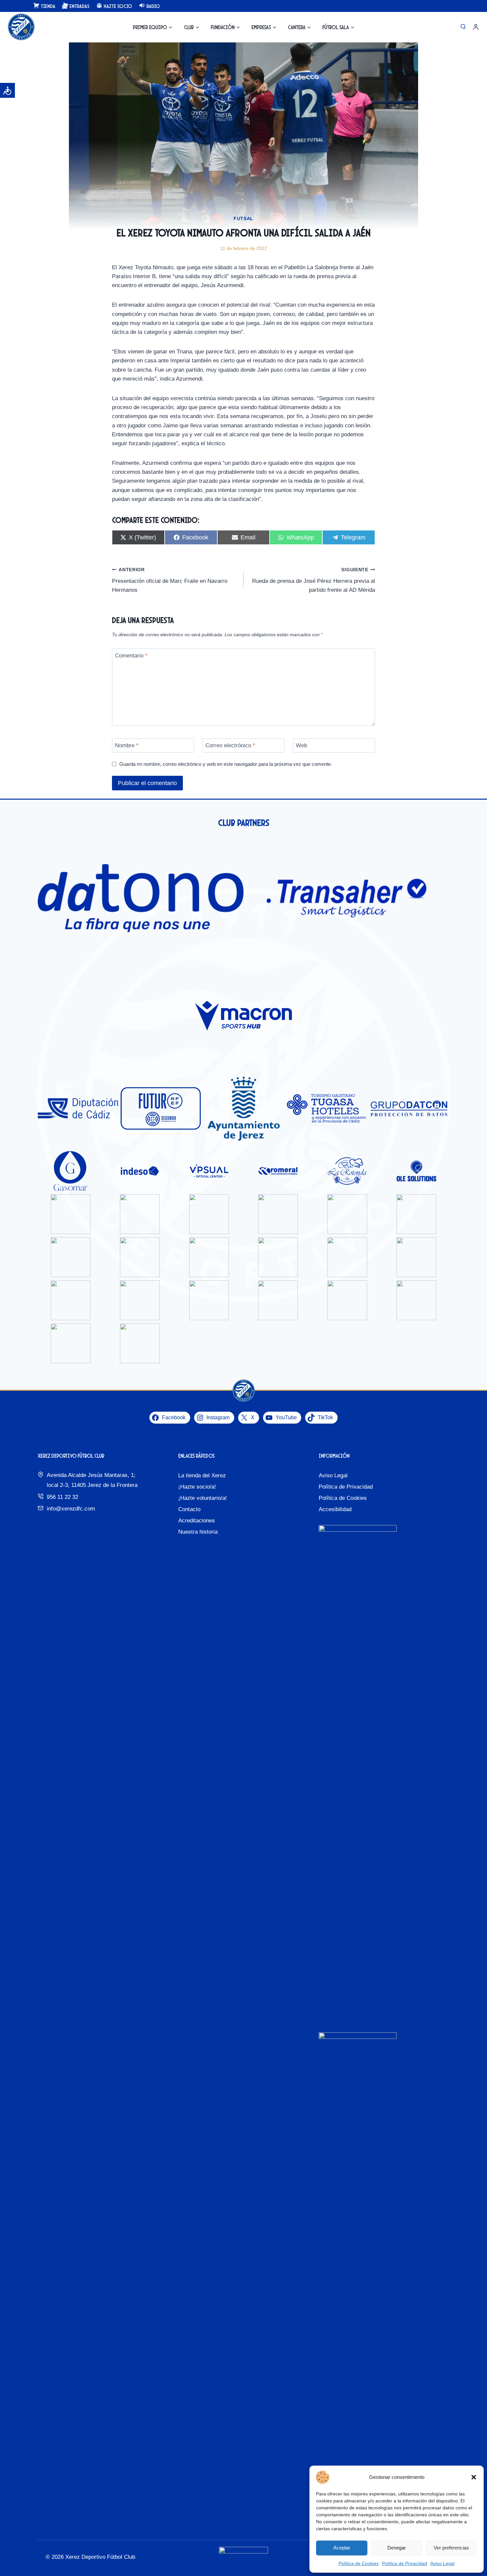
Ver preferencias (451, 2548)
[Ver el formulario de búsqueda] (463, 27)
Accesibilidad (335, 1509)
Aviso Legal (442, 2563)
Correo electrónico (230, 745)
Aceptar (342, 2548)
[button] (474, 2477)
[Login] (476, 27)
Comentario (131, 656)
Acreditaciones (197, 1521)
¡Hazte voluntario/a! (203, 1498)
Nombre (127, 745)
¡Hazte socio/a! (197, 1487)
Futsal (243, 218)
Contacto (189, 1509)
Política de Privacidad (405, 2563)
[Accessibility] (7, 90)
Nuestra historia (198, 1532)
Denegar (397, 2548)
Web (301, 745)
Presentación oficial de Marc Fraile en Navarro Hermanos (170, 580)
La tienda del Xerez (202, 1475)
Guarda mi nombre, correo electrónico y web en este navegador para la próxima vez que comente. (226, 764)
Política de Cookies (359, 2563)
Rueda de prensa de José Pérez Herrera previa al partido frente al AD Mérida (314, 580)
